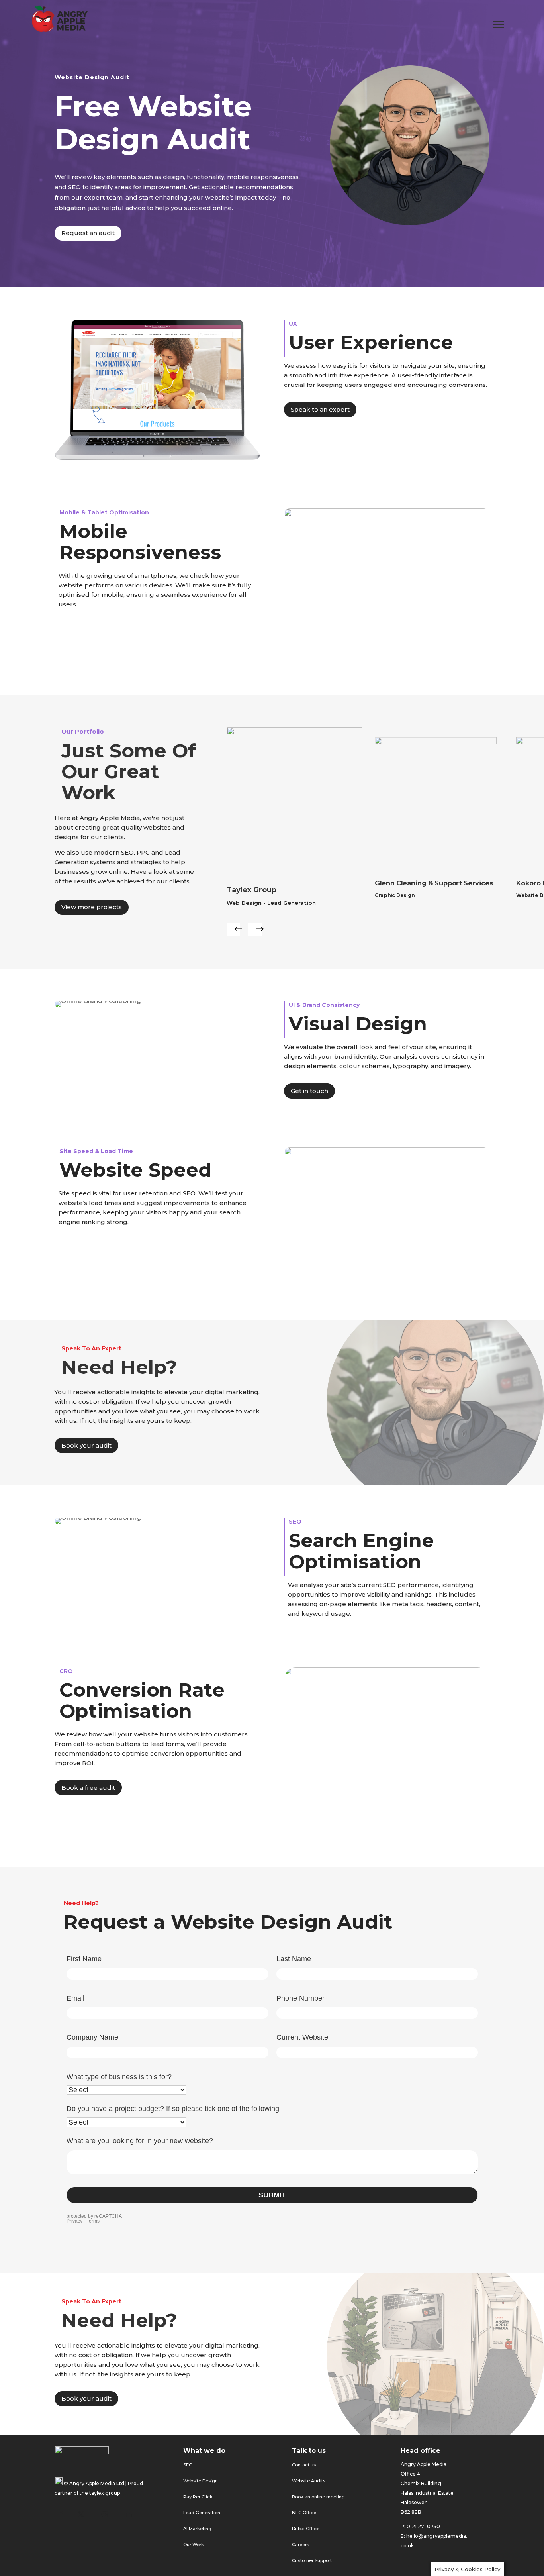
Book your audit (86, 1445)
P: (403, 2526)
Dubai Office (306, 2529)
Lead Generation (202, 2513)
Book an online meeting (318, 2497)
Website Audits (309, 2481)
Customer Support (312, 2560)
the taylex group (100, 2493)
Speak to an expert (320, 409)
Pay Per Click (198, 2497)
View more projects (92, 907)
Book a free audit (88, 1788)
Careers (300, 2545)
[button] (233, 930)
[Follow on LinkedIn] (129, 2514)
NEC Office (304, 2513)
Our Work (194, 2545)
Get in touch (309, 1091)
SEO (188, 2465)
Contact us (304, 2465)
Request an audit (88, 233)
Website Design (201, 2481)
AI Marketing (197, 2529)
